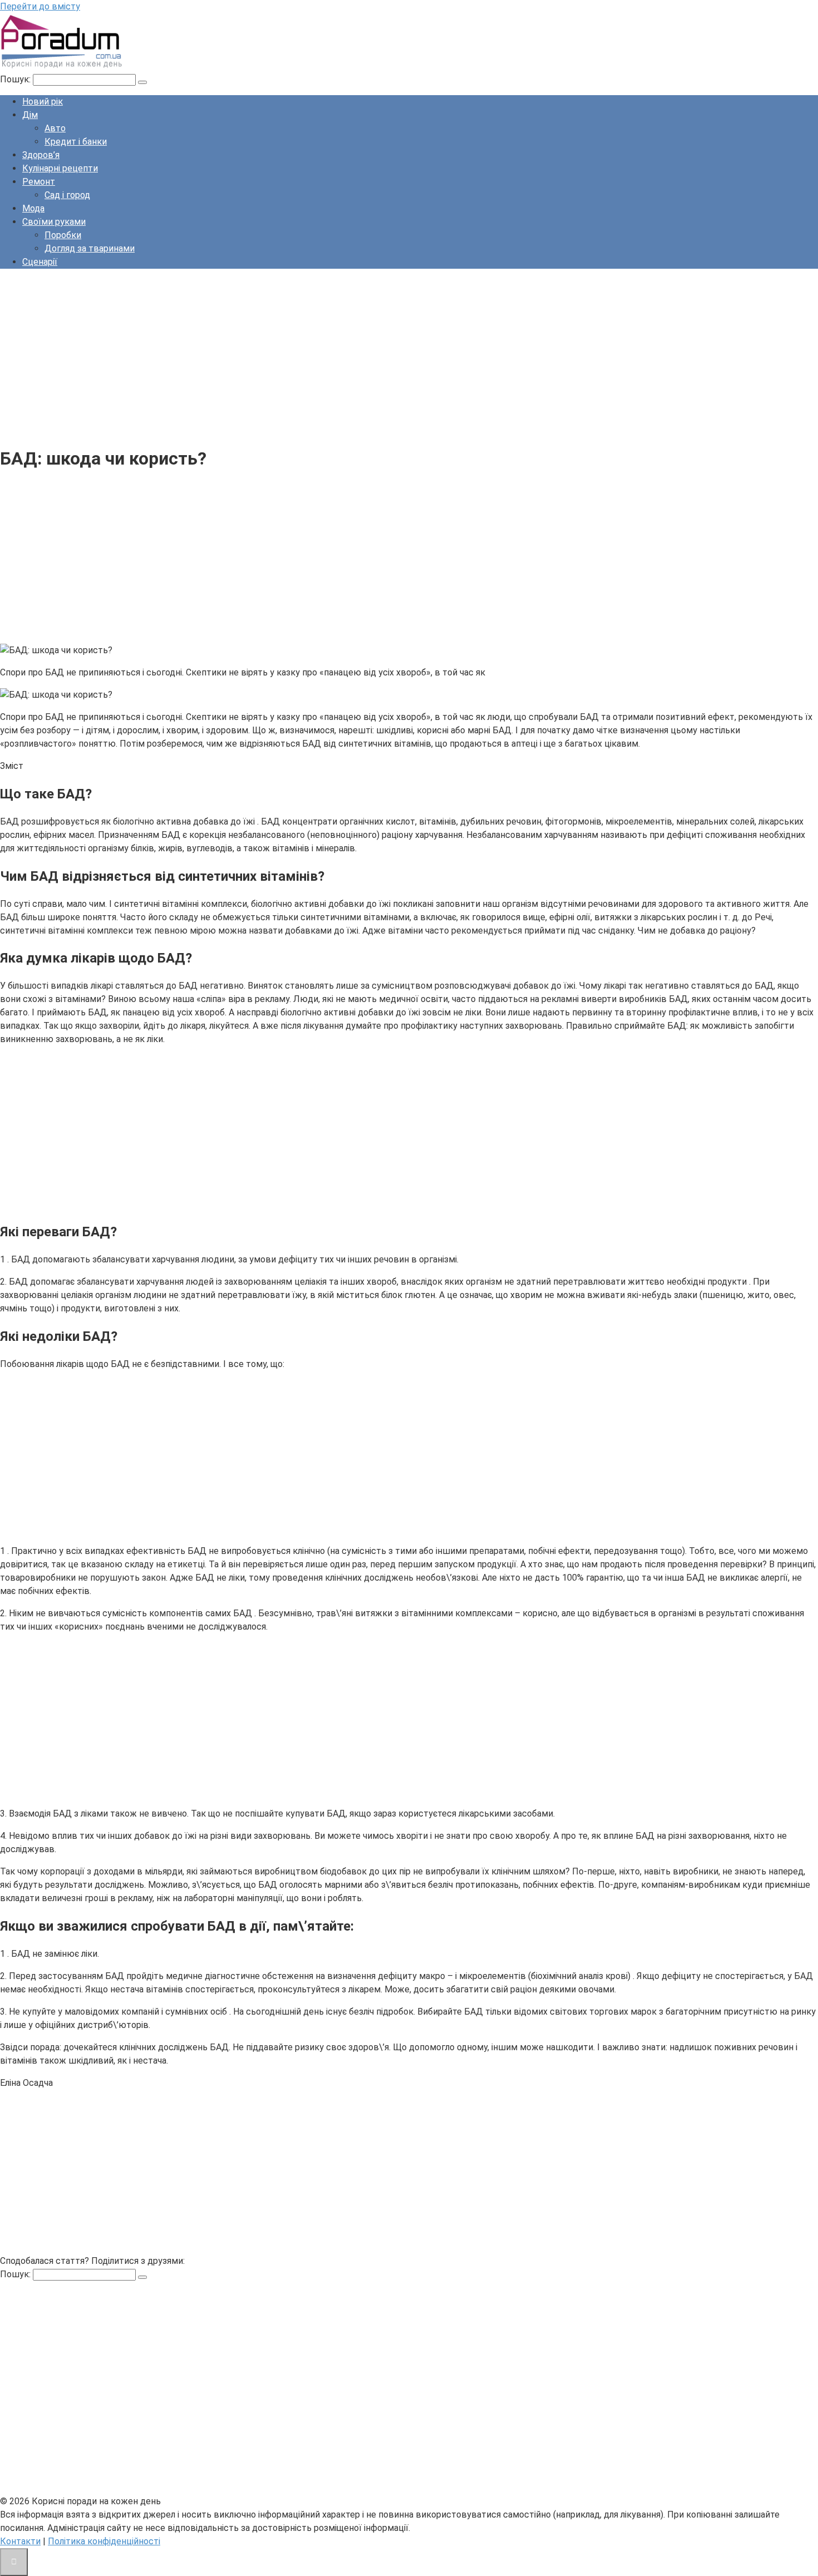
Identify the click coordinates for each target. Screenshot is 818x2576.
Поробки (63, 235)
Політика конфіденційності (104, 2541)
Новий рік (43, 102)
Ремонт (39, 182)
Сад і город (67, 195)
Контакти (20, 2541)
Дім (30, 115)
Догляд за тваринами (90, 248)
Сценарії (40, 262)
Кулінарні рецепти (60, 168)
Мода (33, 208)
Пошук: (16, 79)
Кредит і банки (76, 142)
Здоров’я (41, 155)
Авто (55, 128)
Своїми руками (54, 222)
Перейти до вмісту (40, 6)
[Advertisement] (334, 356)
